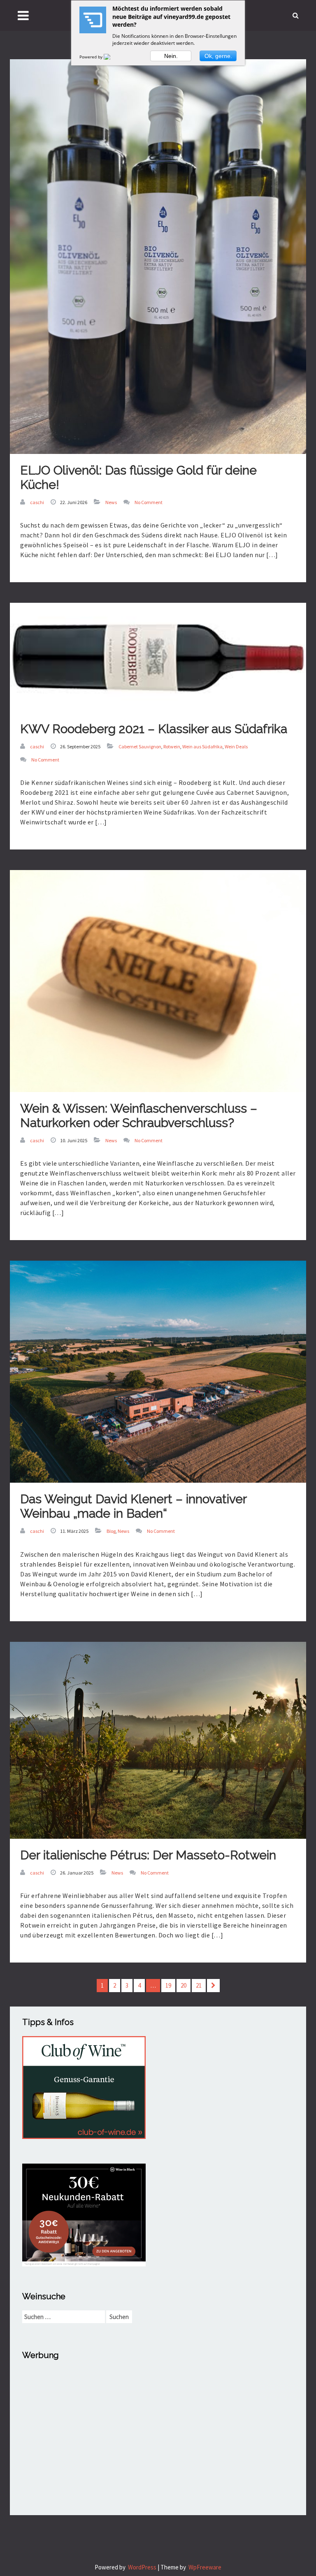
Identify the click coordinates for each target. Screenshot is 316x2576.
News (111, 502)
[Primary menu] (23, 15)
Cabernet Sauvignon (140, 746)
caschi (37, 502)
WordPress (142, 2567)
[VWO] (112, 57)
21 (199, 1985)
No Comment (149, 502)
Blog (111, 1531)
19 (168, 1985)
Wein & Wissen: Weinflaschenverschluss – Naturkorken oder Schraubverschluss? (139, 1116)
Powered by (92, 57)
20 (184, 1985)
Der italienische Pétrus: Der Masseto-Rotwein (148, 1855)
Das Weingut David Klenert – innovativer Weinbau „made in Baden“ (134, 1506)
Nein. (171, 56)
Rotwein (172, 746)
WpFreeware (205, 2567)
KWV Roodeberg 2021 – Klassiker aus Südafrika (154, 729)
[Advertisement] (158, 2427)
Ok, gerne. (218, 56)
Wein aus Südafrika (202, 746)
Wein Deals (236, 746)
